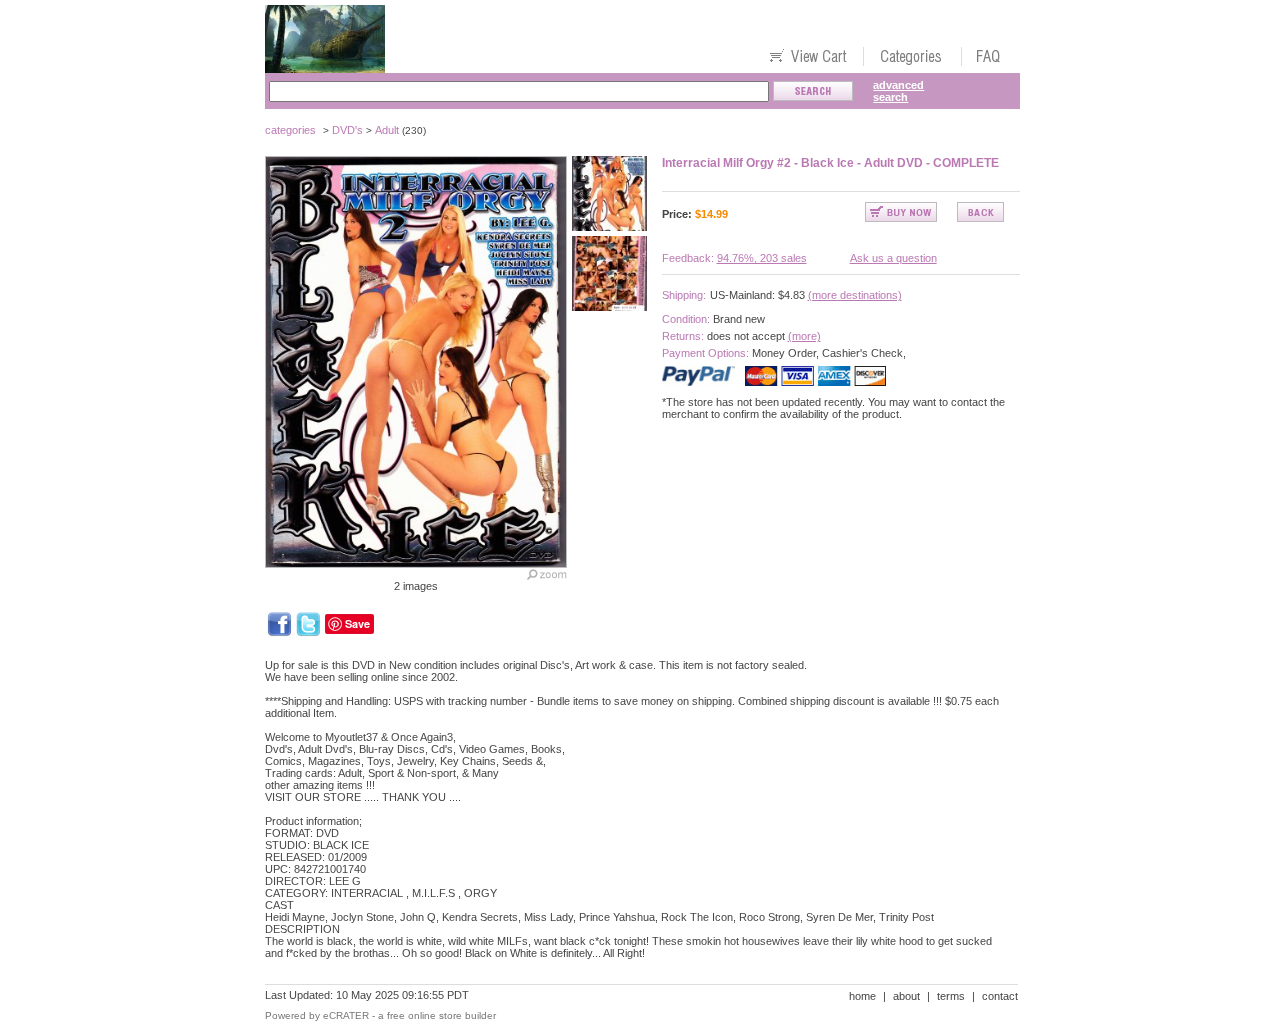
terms (951, 996)
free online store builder (441, 1015)
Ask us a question (893, 258)
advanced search (898, 91)
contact (1000, 996)
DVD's (347, 130)
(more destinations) (855, 295)
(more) (804, 336)
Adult (387, 130)
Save (357, 623)
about (906, 996)
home (862, 996)
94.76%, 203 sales (762, 258)
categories (290, 130)
